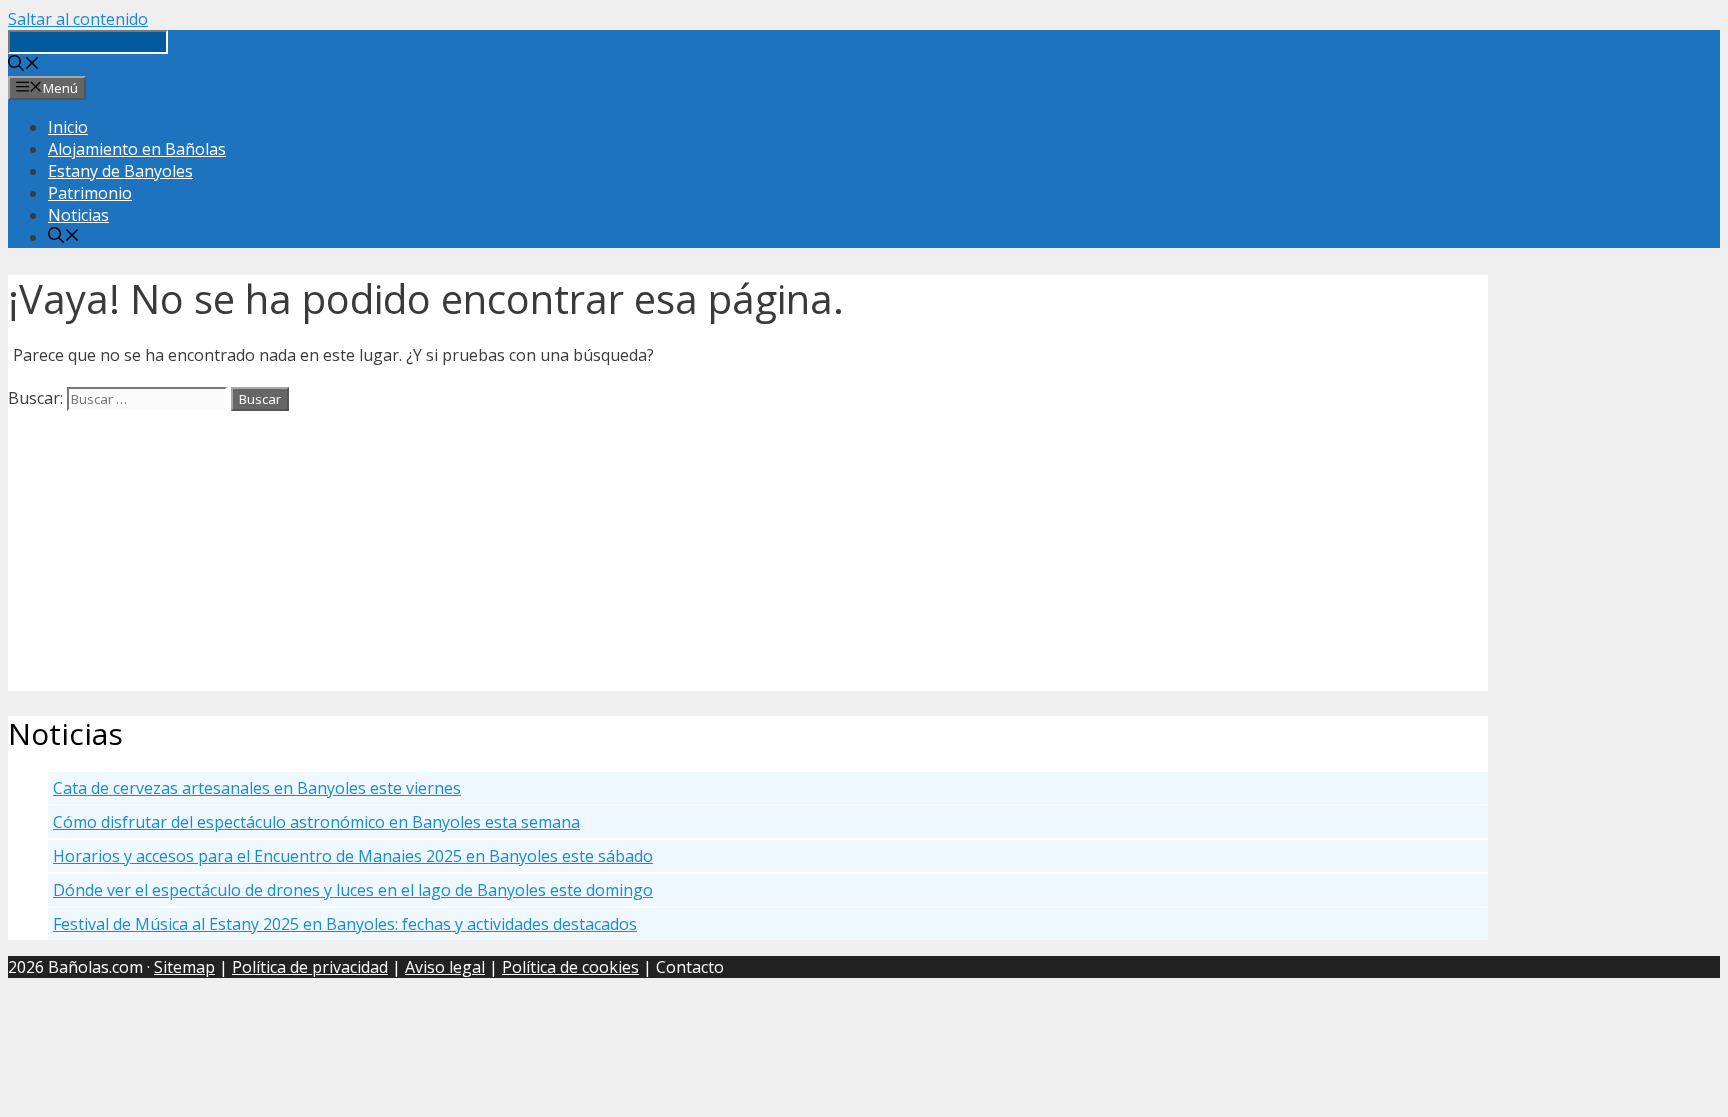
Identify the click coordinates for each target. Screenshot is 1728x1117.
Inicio (68, 127)
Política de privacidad (310, 967)
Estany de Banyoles (120, 171)
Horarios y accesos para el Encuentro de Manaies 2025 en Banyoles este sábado (353, 856)
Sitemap (184, 967)
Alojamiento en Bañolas (137, 149)
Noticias (78, 215)
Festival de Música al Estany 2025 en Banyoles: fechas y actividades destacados (345, 924)
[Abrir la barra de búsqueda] (24, 65)
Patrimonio (90, 193)
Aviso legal (445, 967)
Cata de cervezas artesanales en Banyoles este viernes (257, 788)
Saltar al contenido (78, 19)
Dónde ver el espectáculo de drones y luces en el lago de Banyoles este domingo (353, 890)
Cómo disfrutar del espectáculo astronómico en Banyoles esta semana (316, 822)
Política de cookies (570, 967)
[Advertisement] (608, 551)
